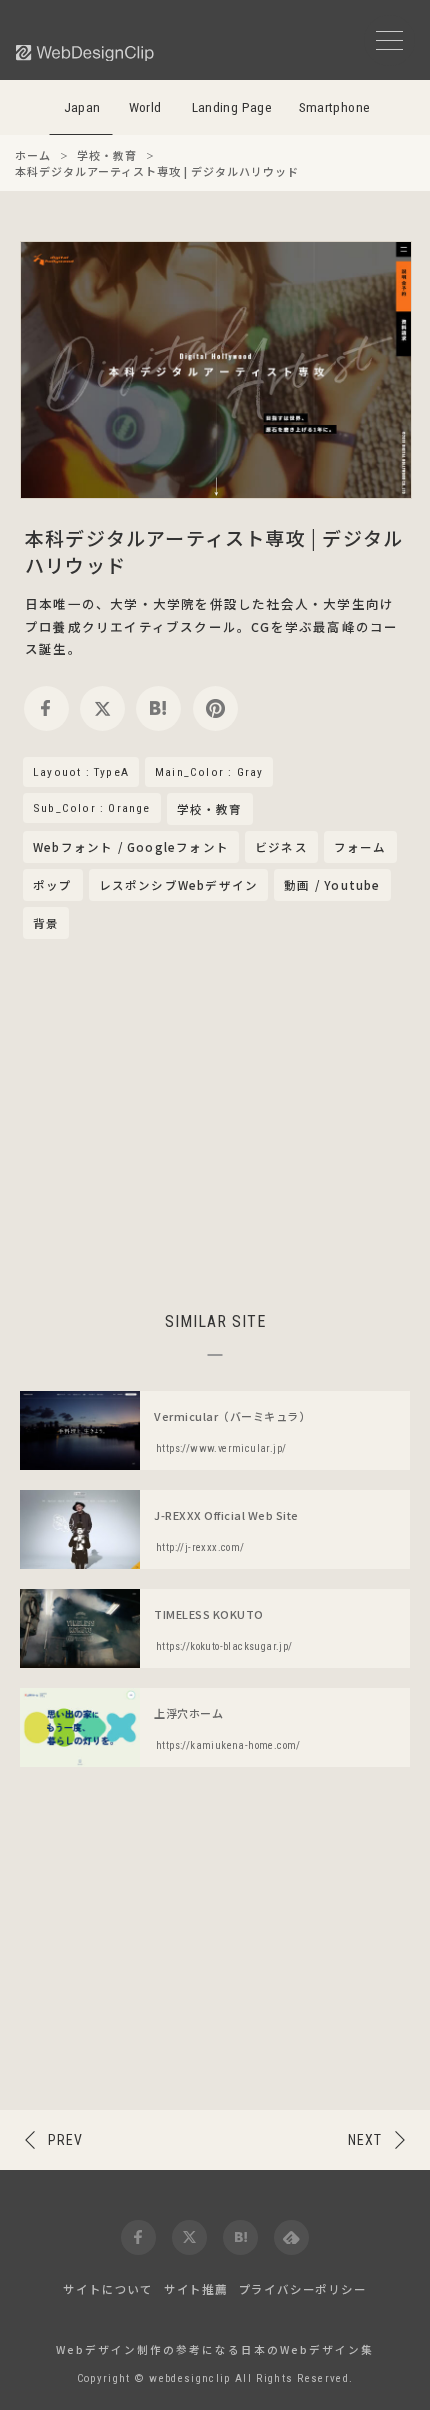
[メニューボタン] (389, 40)
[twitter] (102, 708)
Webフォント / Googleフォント (131, 847)
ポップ (53, 885)
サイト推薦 (196, 2289)
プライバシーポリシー (303, 2289)
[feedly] (291, 2237)
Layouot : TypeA (81, 772)
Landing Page (232, 107)
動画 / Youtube (332, 885)
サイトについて (108, 2289)
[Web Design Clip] (86, 52)
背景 (46, 923)
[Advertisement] (215, 1122)
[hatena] (158, 708)
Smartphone (335, 107)
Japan (82, 107)
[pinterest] (215, 708)
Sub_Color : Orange (92, 808)
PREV (65, 2140)
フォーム (360, 847)
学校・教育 (210, 810)
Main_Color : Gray (209, 772)
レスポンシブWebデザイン (179, 885)
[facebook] (46, 708)
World (145, 107)
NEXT (365, 2140)
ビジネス (281, 847)
